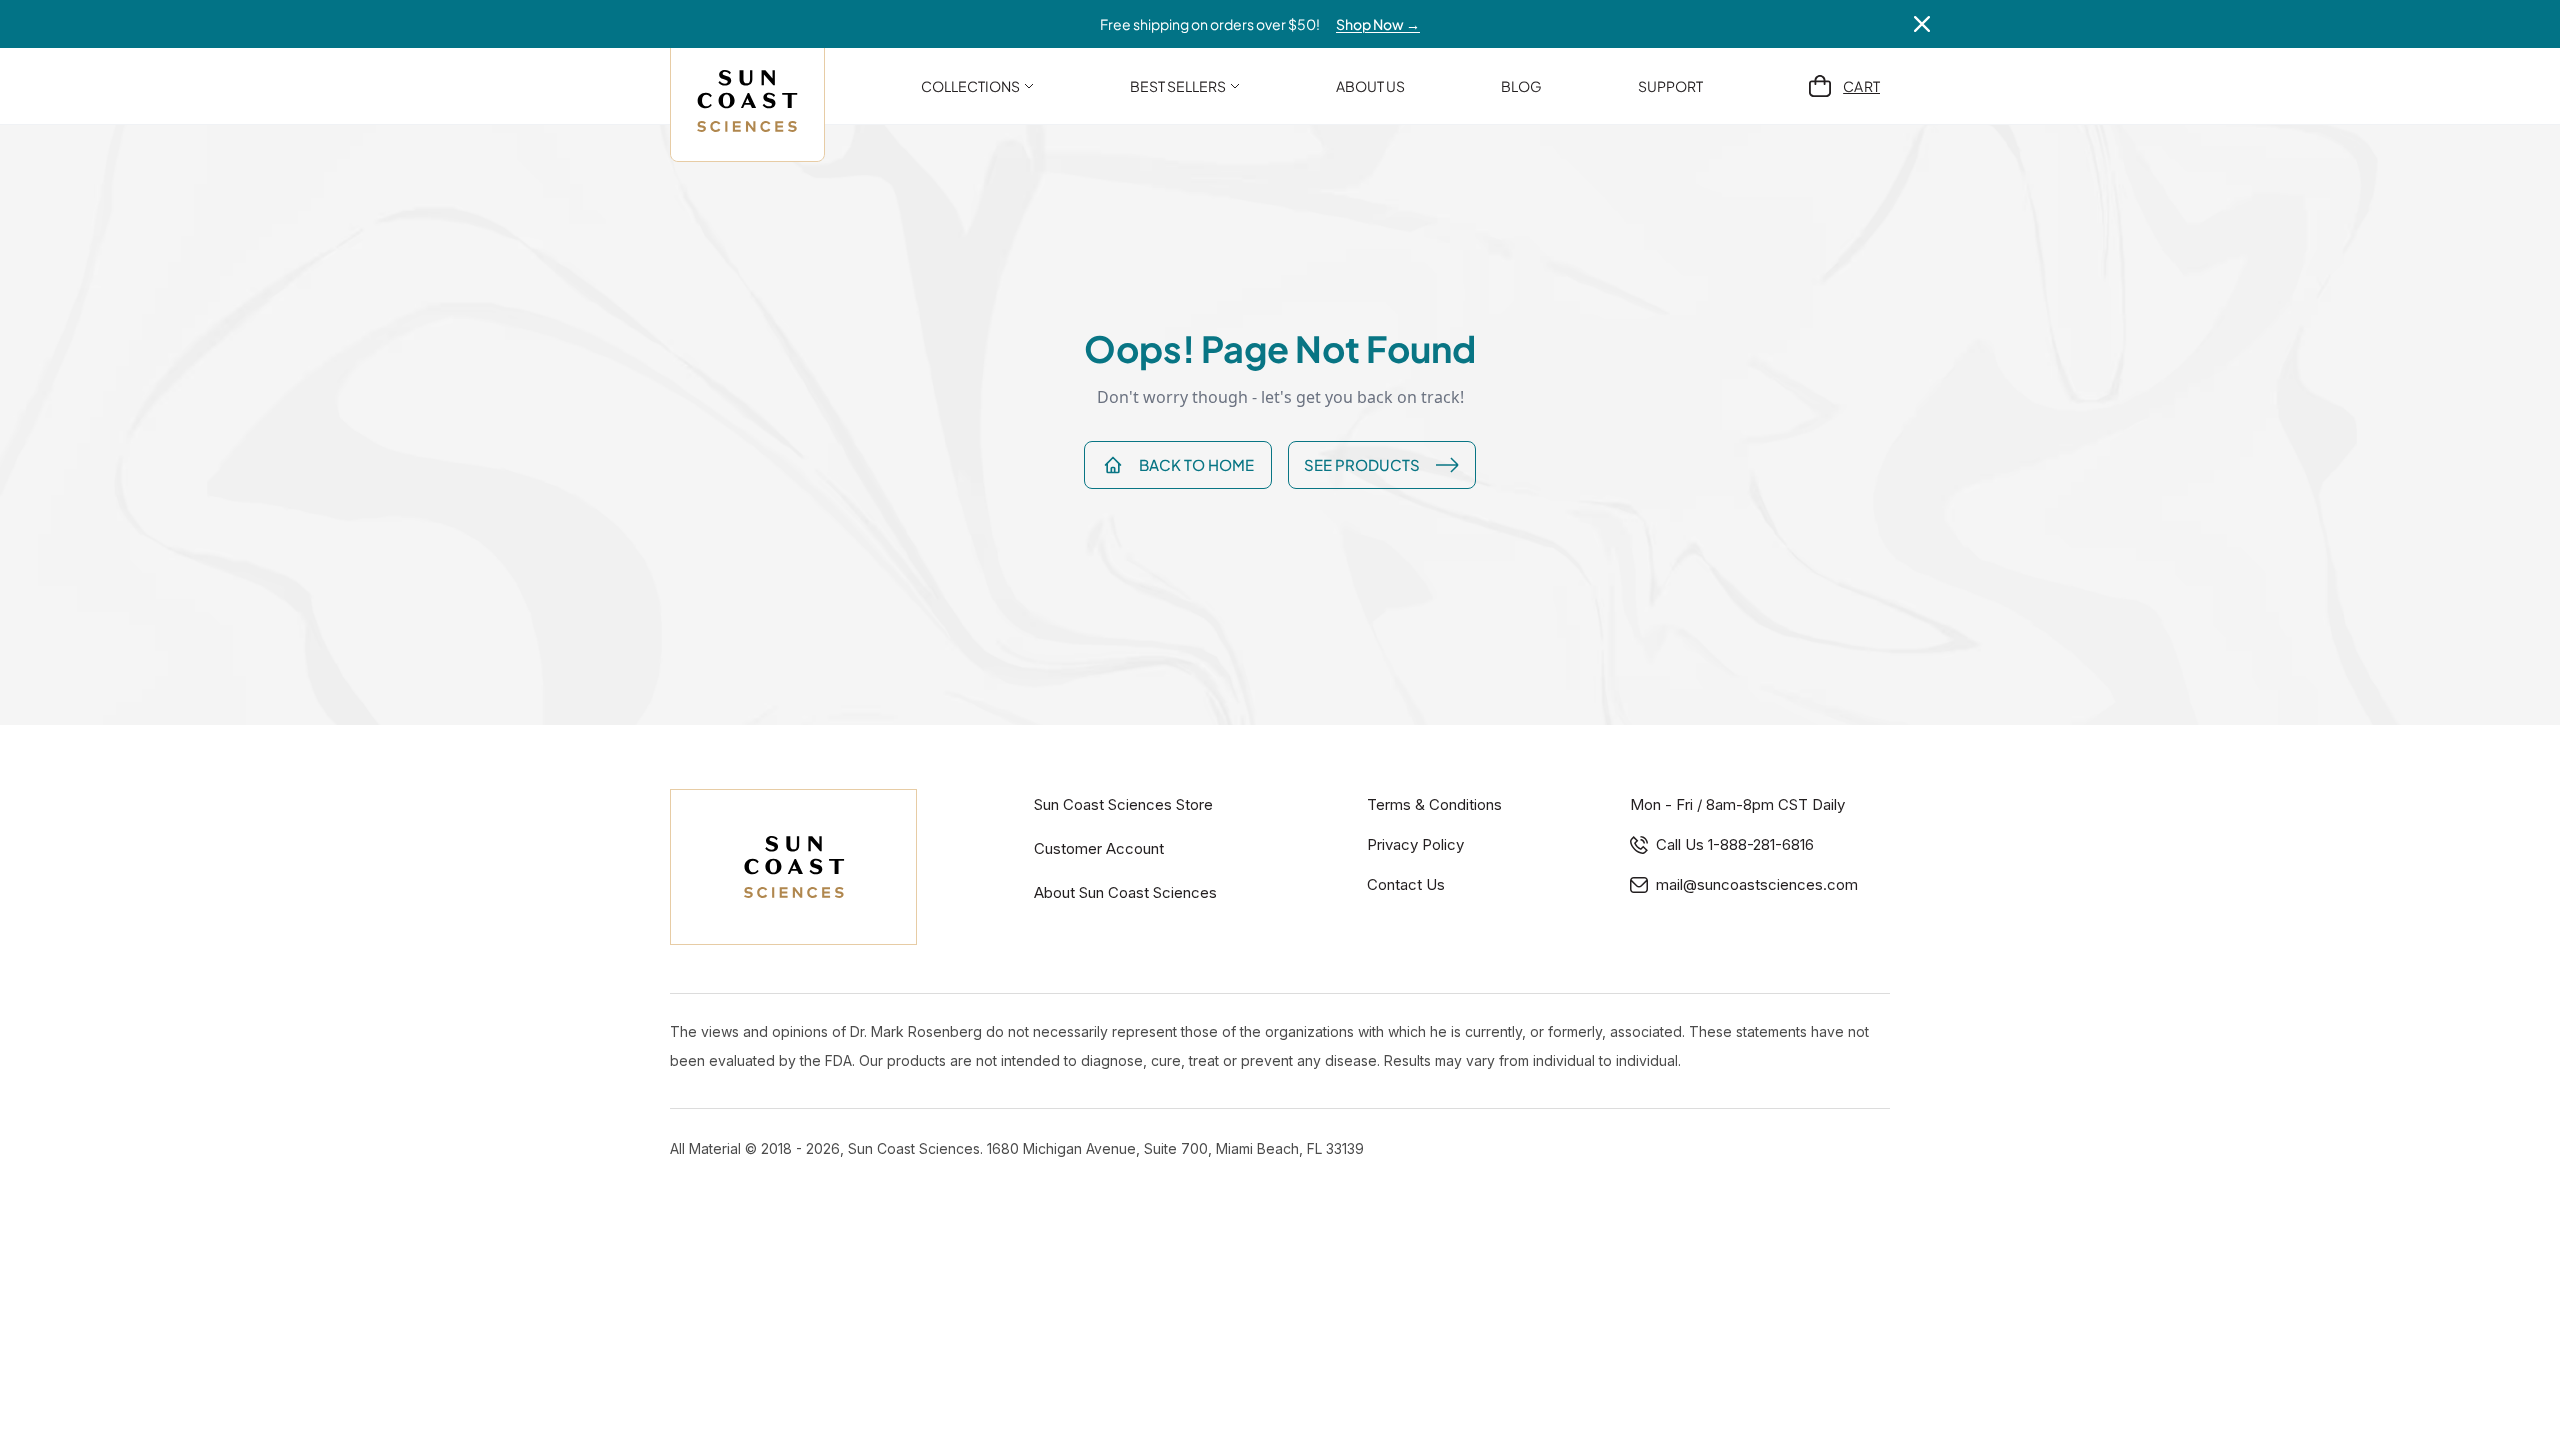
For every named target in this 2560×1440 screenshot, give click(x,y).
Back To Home (1196, 464)
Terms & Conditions (1434, 804)
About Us (1370, 86)
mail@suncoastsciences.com (1757, 884)
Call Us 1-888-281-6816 (1735, 844)
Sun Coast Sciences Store (1123, 804)
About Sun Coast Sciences (1125, 892)
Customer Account (1099, 848)
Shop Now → (1378, 24)
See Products (1362, 464)
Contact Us (1406, 884)
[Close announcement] (1922, 24)
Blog (1521, 86)
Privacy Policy (1415, 844)
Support (1670, 86)
